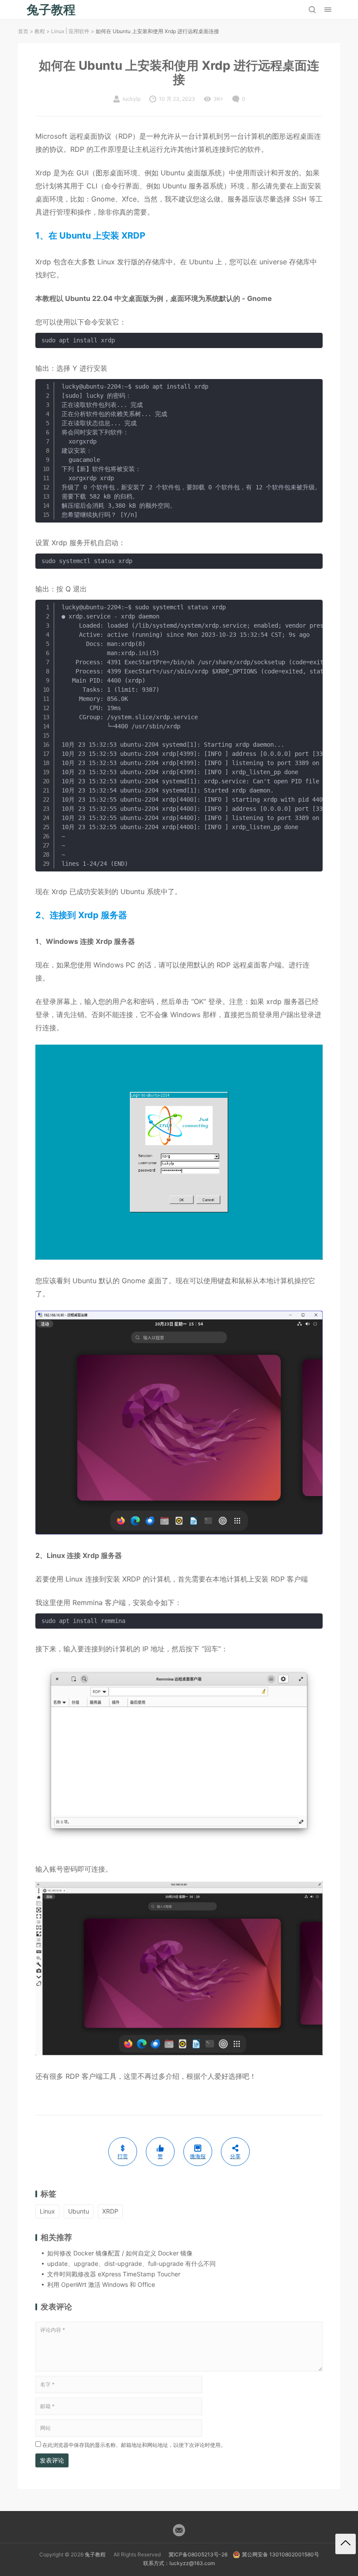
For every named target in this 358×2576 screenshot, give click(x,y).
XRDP (110, 2211)
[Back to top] (346, 2544)
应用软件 (79, 31)
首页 (23, 31)
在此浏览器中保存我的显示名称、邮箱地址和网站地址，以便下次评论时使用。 (134, 2445)
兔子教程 (95, 2554)
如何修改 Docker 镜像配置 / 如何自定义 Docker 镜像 (120, 2253)
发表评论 (52, 2460)
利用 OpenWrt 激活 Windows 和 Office (101, 2284)
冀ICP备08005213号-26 (198, 2554)
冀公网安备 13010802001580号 (281, 2554)
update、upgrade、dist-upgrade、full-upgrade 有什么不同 (131, 2263)
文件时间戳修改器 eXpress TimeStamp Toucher (114, 2274)
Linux (58, 31)
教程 (40, 31)
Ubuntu (79, 2211)
